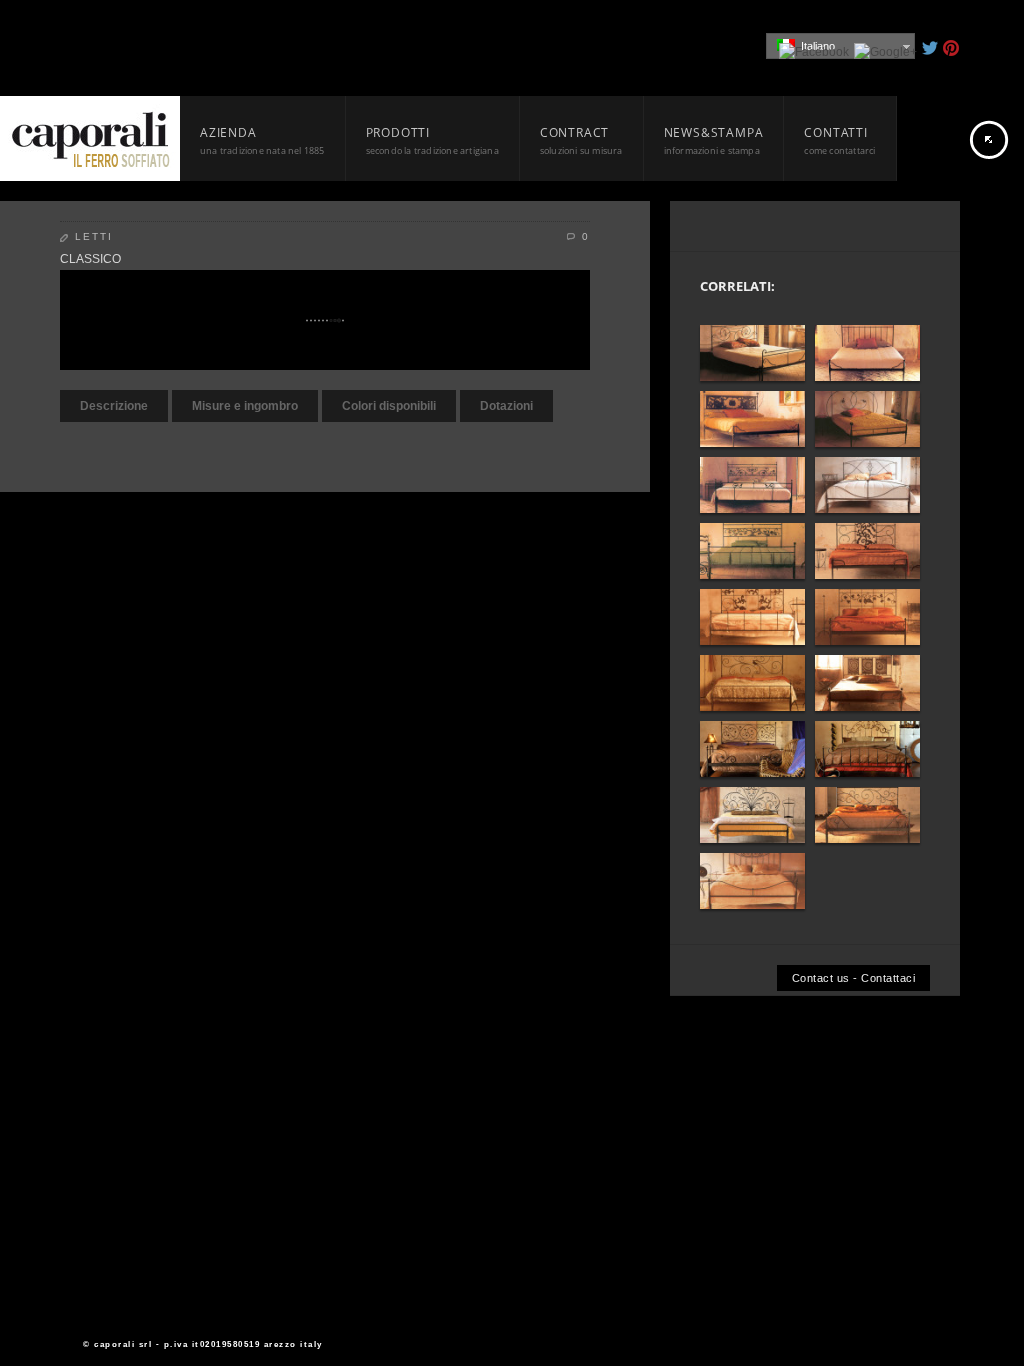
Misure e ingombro (245, 406)
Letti (94, 236)
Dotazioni (506, 406)
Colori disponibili (389, 406)
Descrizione (114, 406)
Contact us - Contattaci (854, 978)
